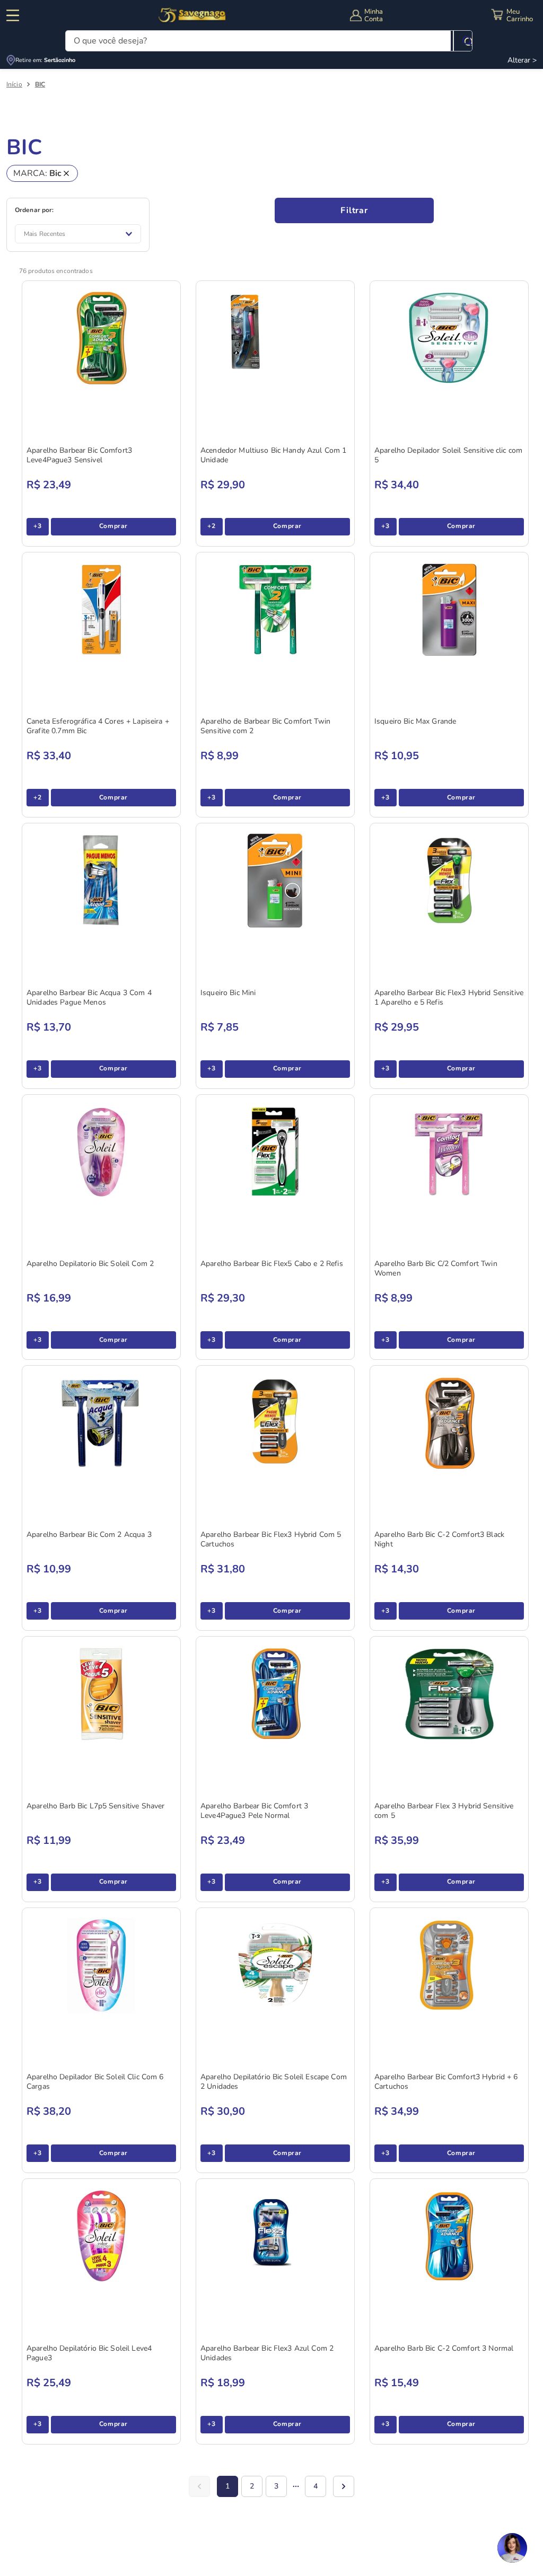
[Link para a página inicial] (14, 85)
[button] (54, 2547)
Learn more (44, 2503)
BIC (40, 85)
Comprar (113, 526)
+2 (211, 526)
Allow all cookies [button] (93, 2526)
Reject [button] (38, 2526)
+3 (37, 526)
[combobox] (269, 41)
